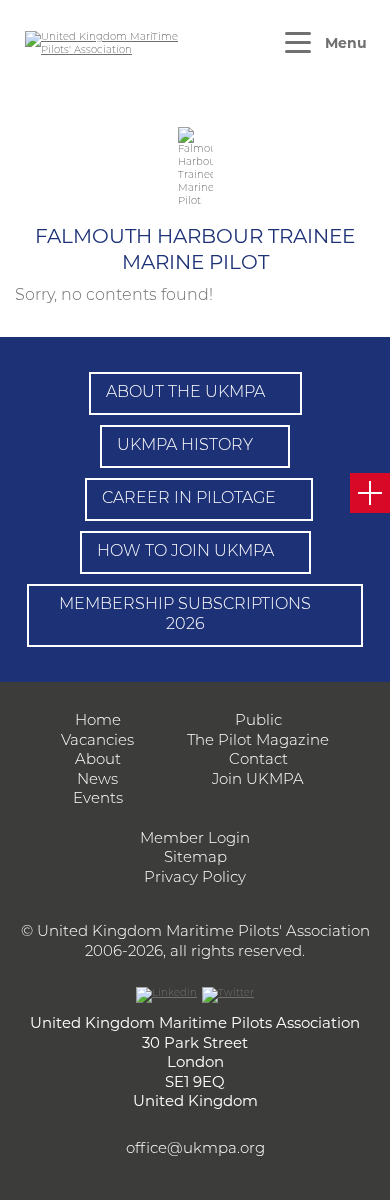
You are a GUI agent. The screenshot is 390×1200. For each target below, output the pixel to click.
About (98, 760)
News (97, 780)
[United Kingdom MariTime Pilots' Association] (105, 44)
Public (258, 721)
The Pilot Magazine (258, 741)
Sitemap (195, 858)
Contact (258, 760)
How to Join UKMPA (185, 552)
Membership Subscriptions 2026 (185, 615)
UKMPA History (185, 446)
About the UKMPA (185, 393)
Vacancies (97, 741)
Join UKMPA (258, 780)
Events (98, 799)
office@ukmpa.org (195, 1149)
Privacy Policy (195, 878)
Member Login (195, 839)
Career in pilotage (189, 499)
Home (98, 721)
